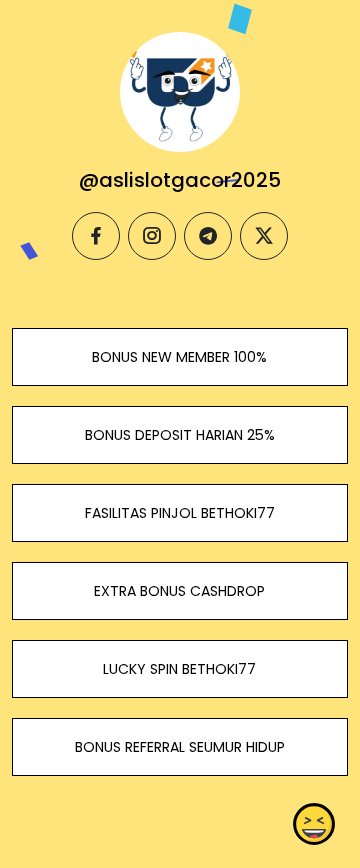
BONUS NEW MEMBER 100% (179, 357)
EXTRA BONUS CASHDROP (179, 591)
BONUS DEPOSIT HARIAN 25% (180, 435)
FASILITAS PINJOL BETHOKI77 (180, 513)
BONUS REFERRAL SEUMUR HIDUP (180, 747)
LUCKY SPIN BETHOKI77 (179, 669)
